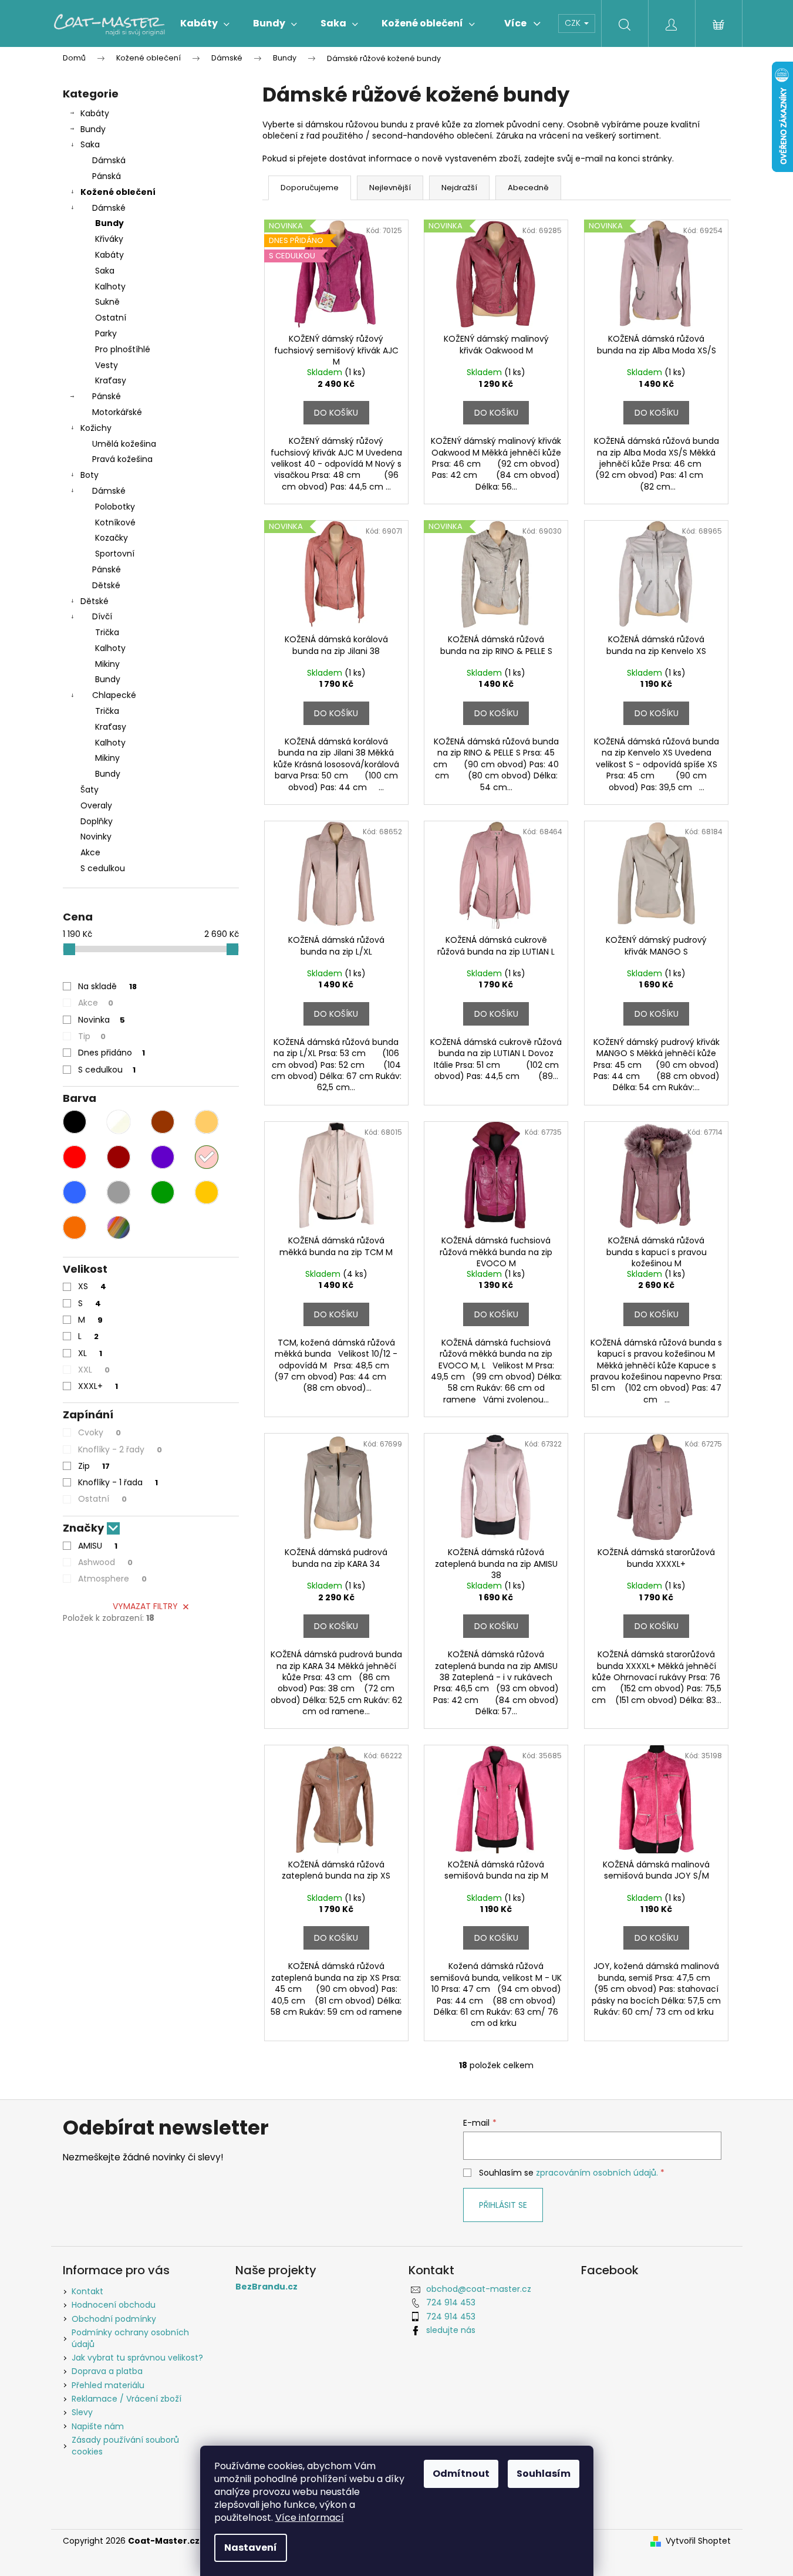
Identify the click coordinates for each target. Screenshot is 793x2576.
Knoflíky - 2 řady (120, 1449)
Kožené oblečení (118, 192)
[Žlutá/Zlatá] (207, 1192)
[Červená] (75, 1157)
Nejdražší (459, 188)
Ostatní (111, 318)
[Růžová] (207, 1157)
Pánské (107, 396)
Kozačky (112, 538)
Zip (94, 1466)
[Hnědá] (163, 1122)
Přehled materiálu (108, 2385)
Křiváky (109, 239)
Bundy (93, 129)
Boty (90, 475)
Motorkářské (117, 412)
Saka (90, 144)
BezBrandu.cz (266, 2287)
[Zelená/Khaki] (163, 1192)
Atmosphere (112, 1579)
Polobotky (115, 507)
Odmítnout (461, 2474)
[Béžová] (207, 1122)
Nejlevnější (390, 188)
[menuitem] (205, 23)
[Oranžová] (75, 1228)
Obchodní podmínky (114, 2319)
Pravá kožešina (122, 459)
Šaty (90, 790)
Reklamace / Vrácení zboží (126, 2399)
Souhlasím (544, 2474)
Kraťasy (111, 380)
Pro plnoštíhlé (123, 349)
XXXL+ (98, 1386)
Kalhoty (110, 286)
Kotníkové (115, 522)
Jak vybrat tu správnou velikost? (137, 2358)
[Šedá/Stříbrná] (119, 1192)
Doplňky (97, 821)
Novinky (96, 837)
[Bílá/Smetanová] (119, 1122)
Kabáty (95, 113)
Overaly (96, 805)
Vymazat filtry (145, 1606)
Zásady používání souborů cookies (125, 2445)
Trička (107, 632)
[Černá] (75, 1122)
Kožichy (96, 428)
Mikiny (107, 664)
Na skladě (107, 986)
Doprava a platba (107, 2371)
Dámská (109, 160)
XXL (94, 1370)
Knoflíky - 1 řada (118, 1482)
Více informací (310, 2518)
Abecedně (528, 188)
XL (90, 1353)
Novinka (102, 1020)
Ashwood (105, 1562)
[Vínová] (119, 1157)
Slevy (82, 2412)
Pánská (107, 176)
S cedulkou (103, 868)
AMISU (98, 1546)
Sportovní (115, 554)
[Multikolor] (119, 1228)
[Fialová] (163, 1157)
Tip (92, 1036)
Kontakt (87, 2291)
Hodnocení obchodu (114, 2305)
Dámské (109, 208)
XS (92, 1286)
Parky (106, 333)
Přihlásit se (503, 2205)
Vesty (107, 365)
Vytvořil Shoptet (698, 2541)
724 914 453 (451, 2302)
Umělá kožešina (124, 444)
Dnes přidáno (112, 1053)
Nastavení (251, 2548)
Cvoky (99, 1432)
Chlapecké (114, 695)
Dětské (106, 585)
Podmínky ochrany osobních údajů (130, 2338)
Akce (90, 852)
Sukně (107, 302)
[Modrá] (75, 1192)
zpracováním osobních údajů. (597, 2173)
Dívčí (102, 616)
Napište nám (98, 2426)
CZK (574, 23)
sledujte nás (451, 2330)
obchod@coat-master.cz (479, 2289)
